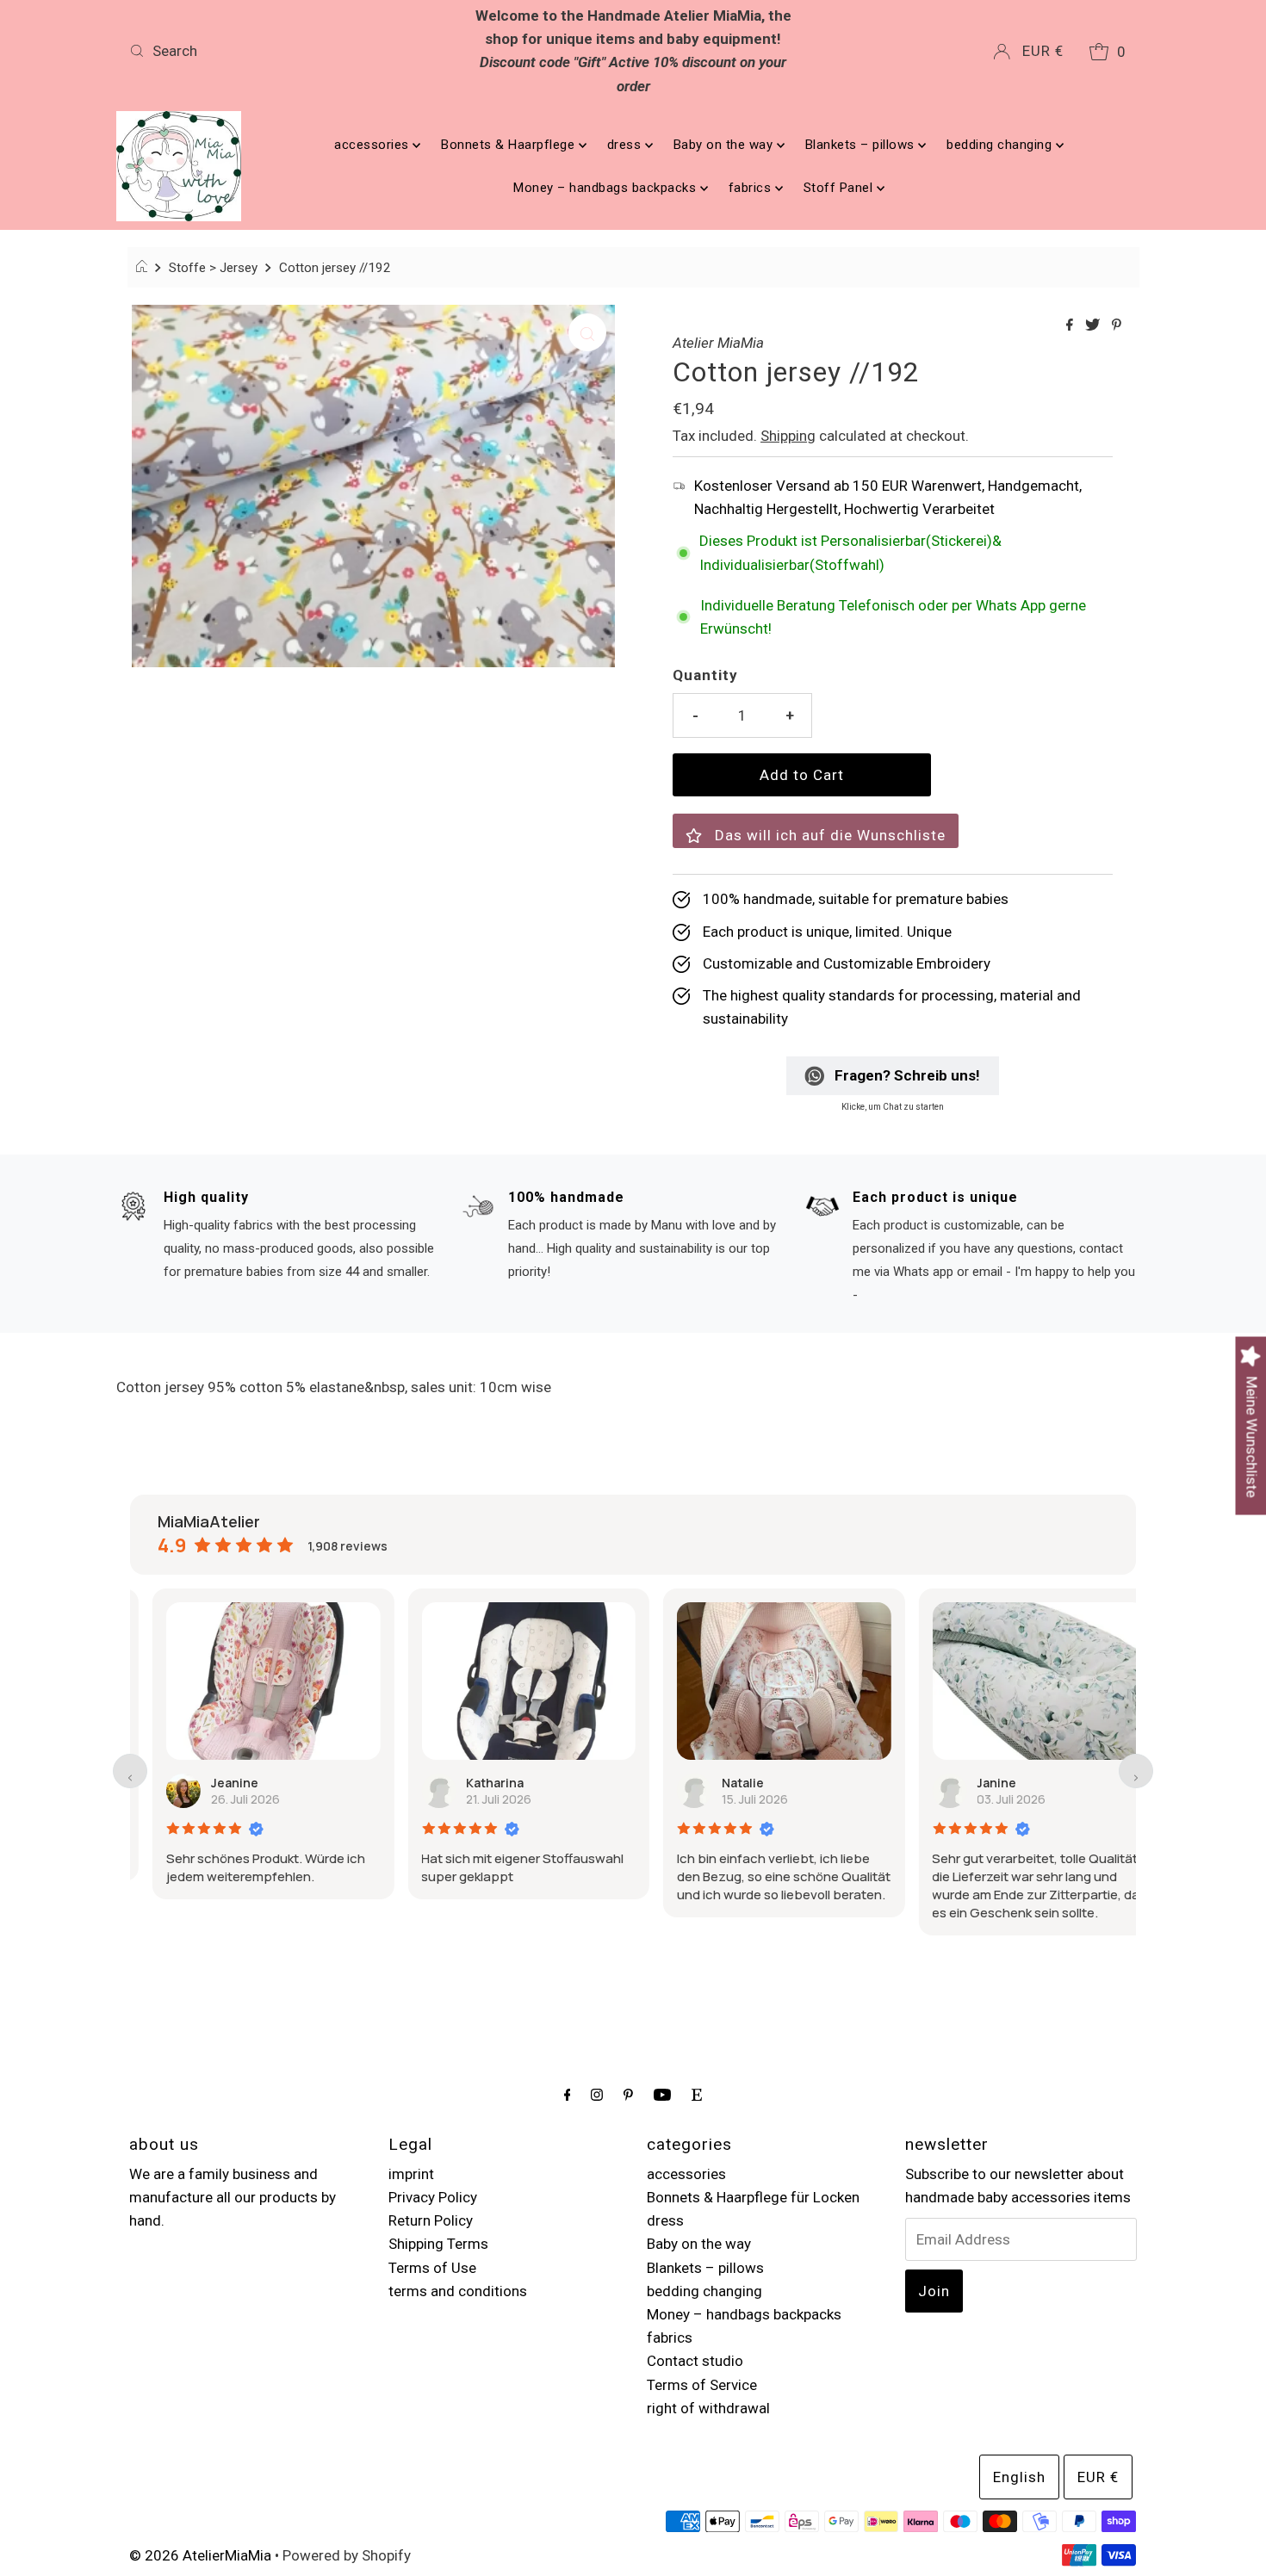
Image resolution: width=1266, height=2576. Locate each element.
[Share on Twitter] (1094, 326)
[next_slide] (1136, 1771)
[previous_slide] (130, 1771)
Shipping (788, 436)
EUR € (1043, 51)
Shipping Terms (438, 2244)
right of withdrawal (708, 2408)
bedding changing (1001, 145)
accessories (373, 145)
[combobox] (288, 51)
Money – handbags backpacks (607, 188)
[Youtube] (662, 2094)
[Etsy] (697, 2094)
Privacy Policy (433, 2197)
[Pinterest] (628, 2094)
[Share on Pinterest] (1117, 326)
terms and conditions (458, 2291)
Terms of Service (702, 2385)
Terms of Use (432, 2268)
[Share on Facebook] (1071, 326)
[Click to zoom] (587, 332)
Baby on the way (725, 145)
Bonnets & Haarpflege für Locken (753, 2197)
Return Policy (431, 2220)
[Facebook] (568, 2094)
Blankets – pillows (862, 145)
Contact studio (695, 2361)
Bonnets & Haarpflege (510, 145)
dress (626, 145)
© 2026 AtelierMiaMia (200, 2555)
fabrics (752, 188)
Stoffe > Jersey (213, 268)
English (1019, 2477)
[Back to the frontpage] (144, 268)
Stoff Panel (840, 188)
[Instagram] (597, 2094)
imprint (411, 2174)
